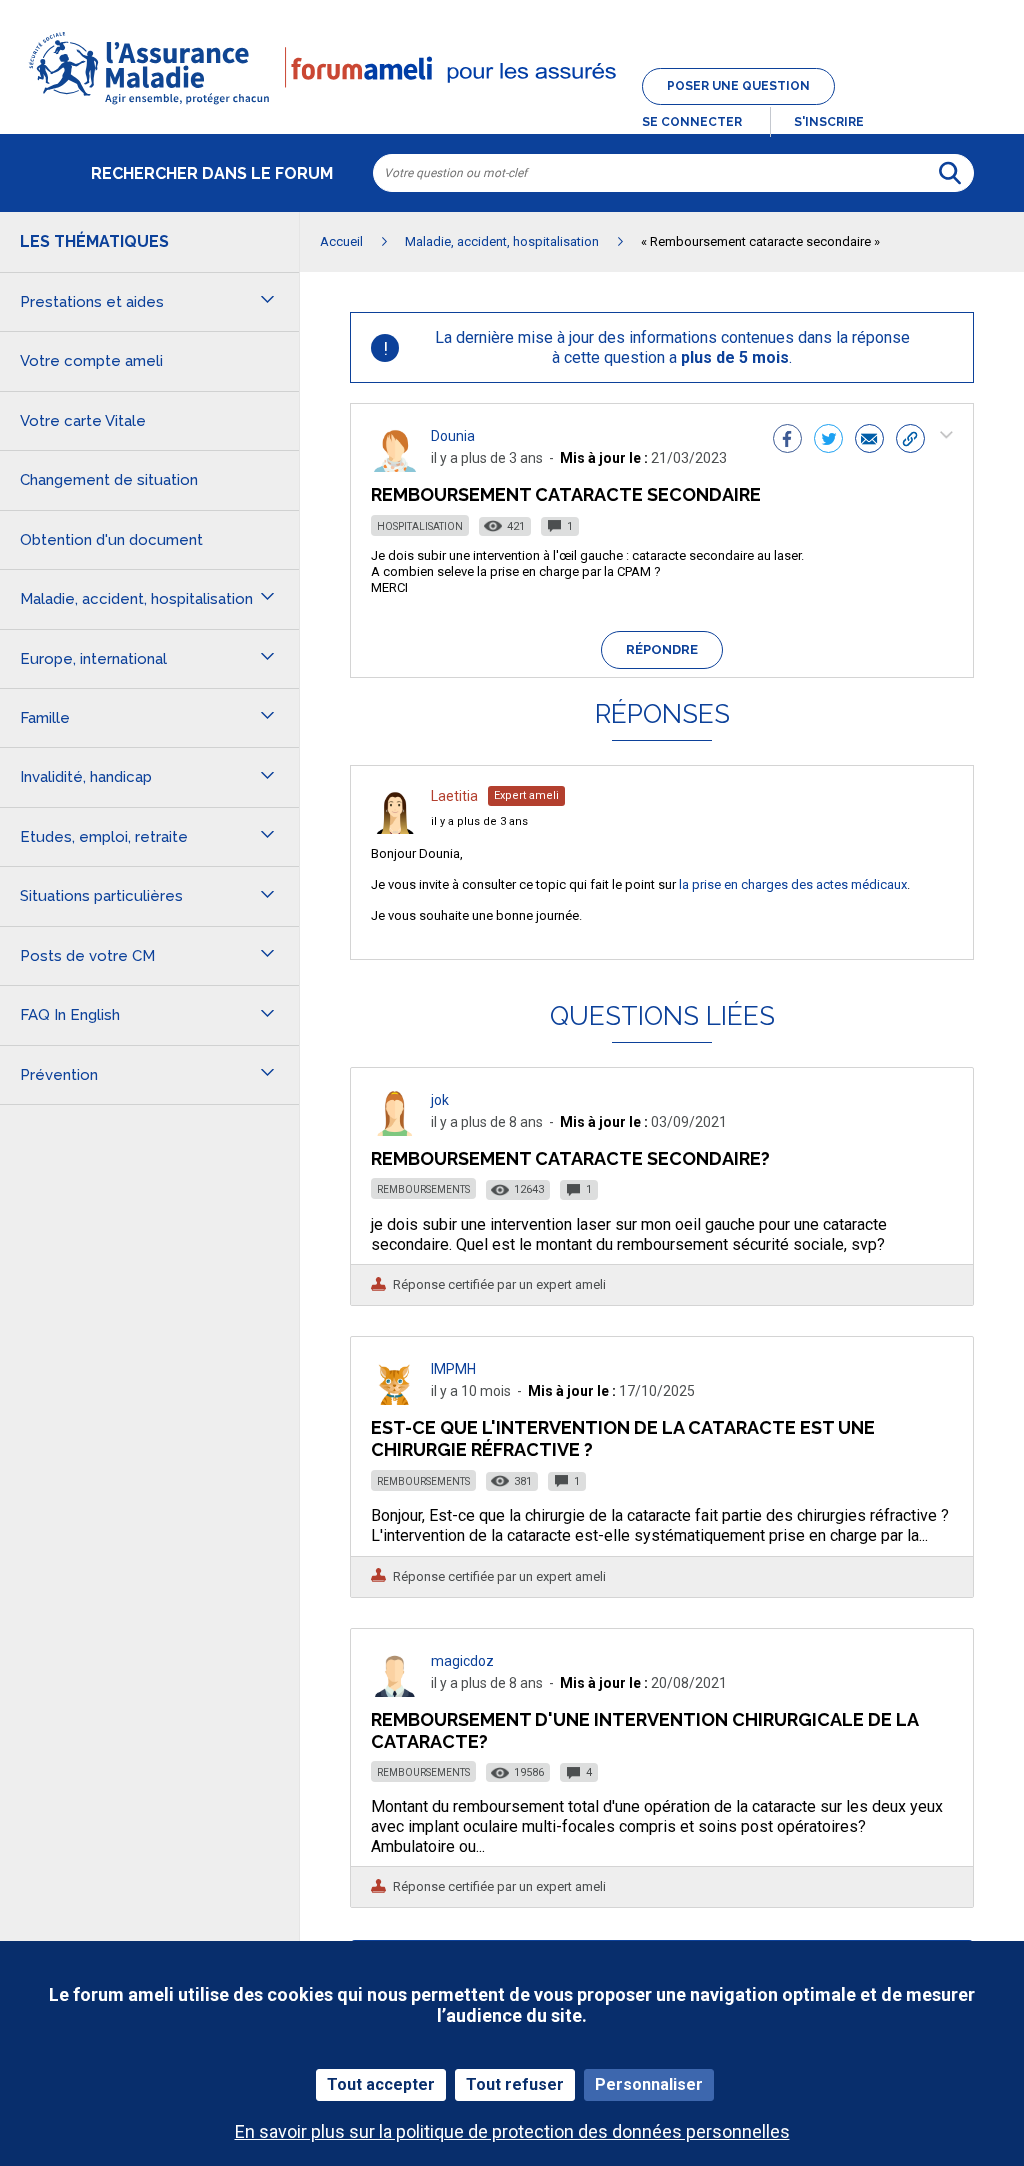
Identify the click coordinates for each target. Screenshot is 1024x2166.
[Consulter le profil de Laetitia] (395, 828)
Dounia (453, 436)
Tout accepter (381, 2084)
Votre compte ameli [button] (91, 361)
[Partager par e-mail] (869, 441)
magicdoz (462, 1661)
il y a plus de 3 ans (479, 821)
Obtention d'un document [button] (111, 540)
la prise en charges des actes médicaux (793, 884)
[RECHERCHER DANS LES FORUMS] (950, 173)
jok (440, 1100)
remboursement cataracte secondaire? (570, 1158)
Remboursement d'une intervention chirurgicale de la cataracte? (644, 1730)
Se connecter (692, 122)
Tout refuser (515, 2084)
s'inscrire (829, 122)
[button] (512, 106)
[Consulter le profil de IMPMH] (395, 1399)
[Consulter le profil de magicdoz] (395, 1691)
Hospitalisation (420, 526)
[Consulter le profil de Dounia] (395, 466)
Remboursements (423, 1189)
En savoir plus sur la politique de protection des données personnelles (512, 2131)
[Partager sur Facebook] (787, 441)
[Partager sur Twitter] (828, 441)
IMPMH (453, 1369)
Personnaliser (649, 2084)
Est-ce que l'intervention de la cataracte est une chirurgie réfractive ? (623, 1438)
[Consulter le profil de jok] (395, 1130)
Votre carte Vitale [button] (83, 421)
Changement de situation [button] (109, 480)
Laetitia (454, 796)
